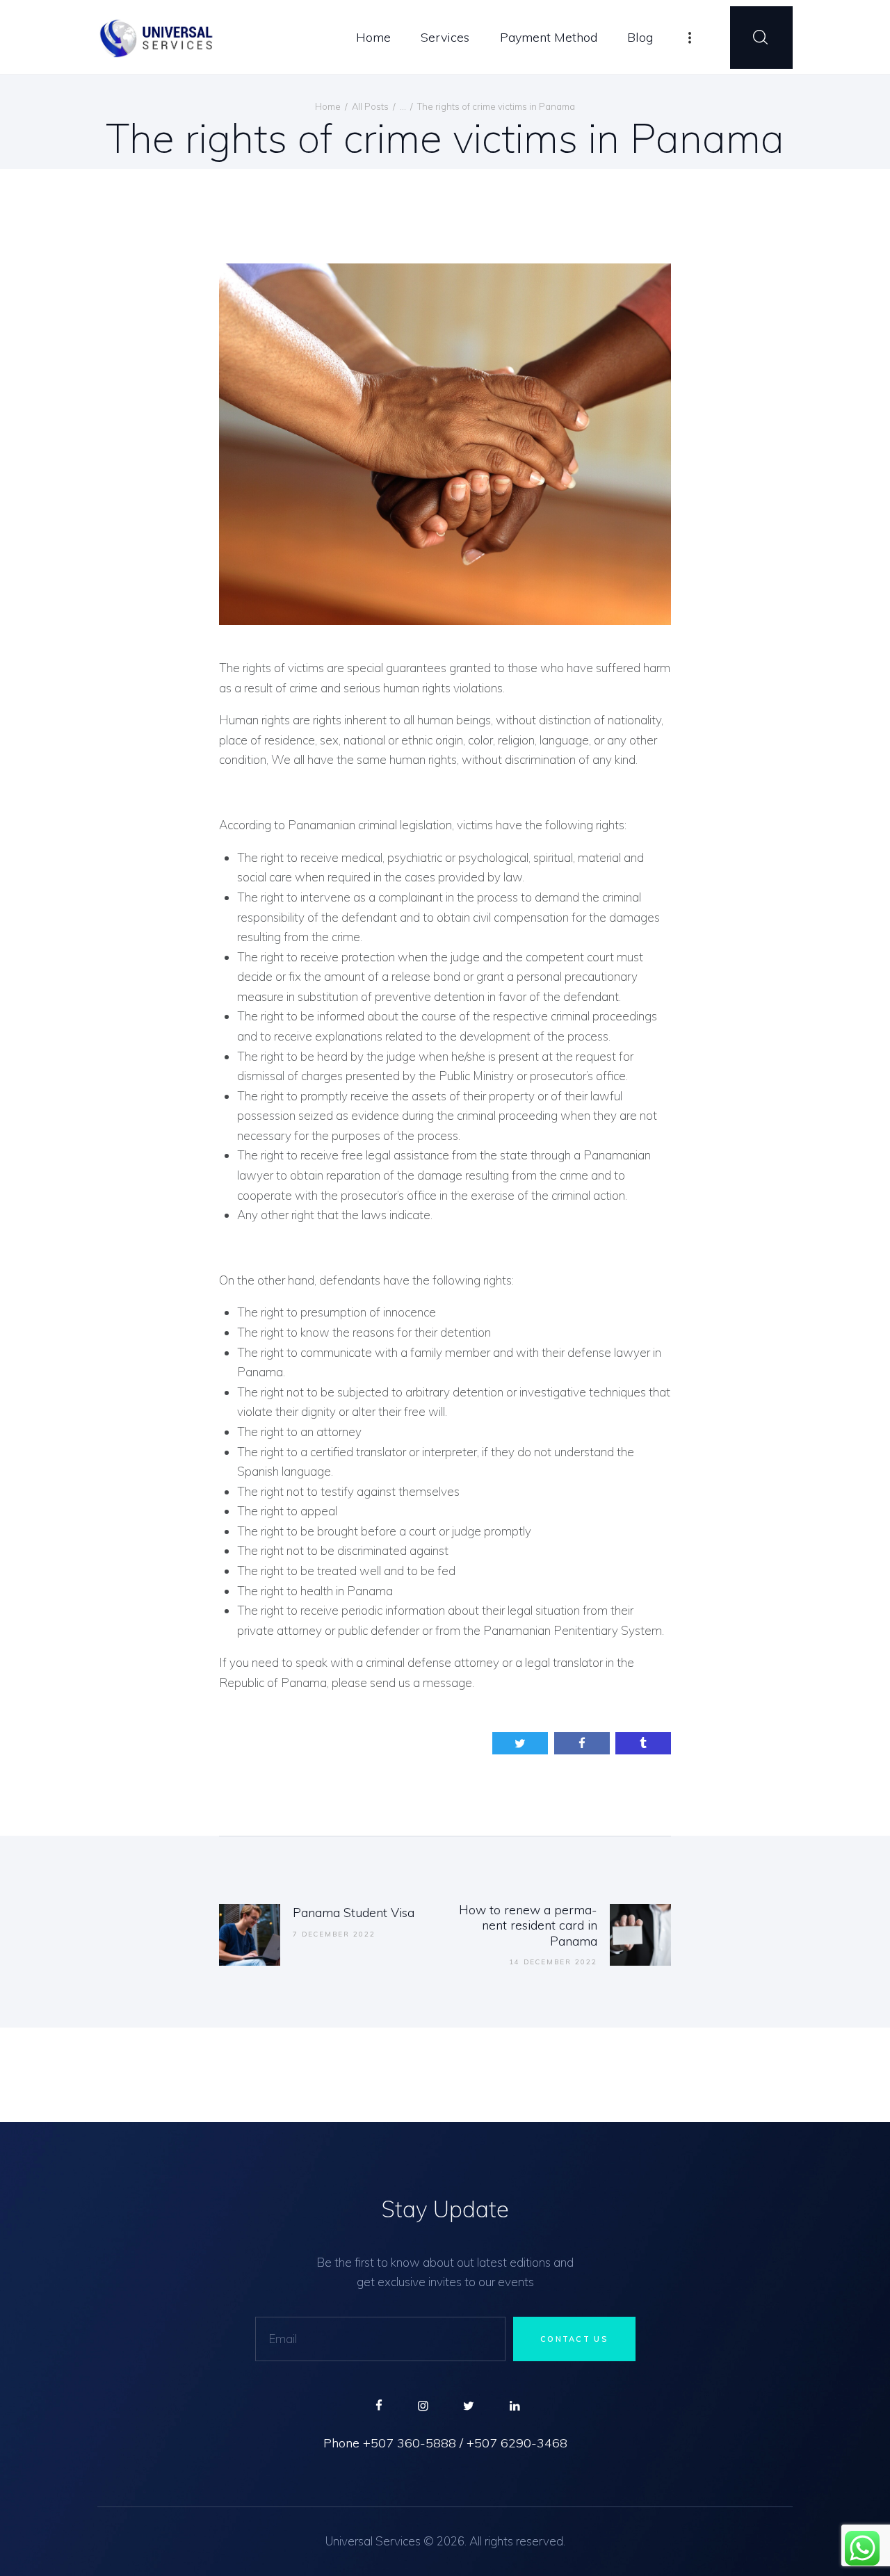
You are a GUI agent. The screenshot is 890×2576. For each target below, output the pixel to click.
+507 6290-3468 (517, 2443)
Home (328, 106)
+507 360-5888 (410, 2443)
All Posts (370, 106)
